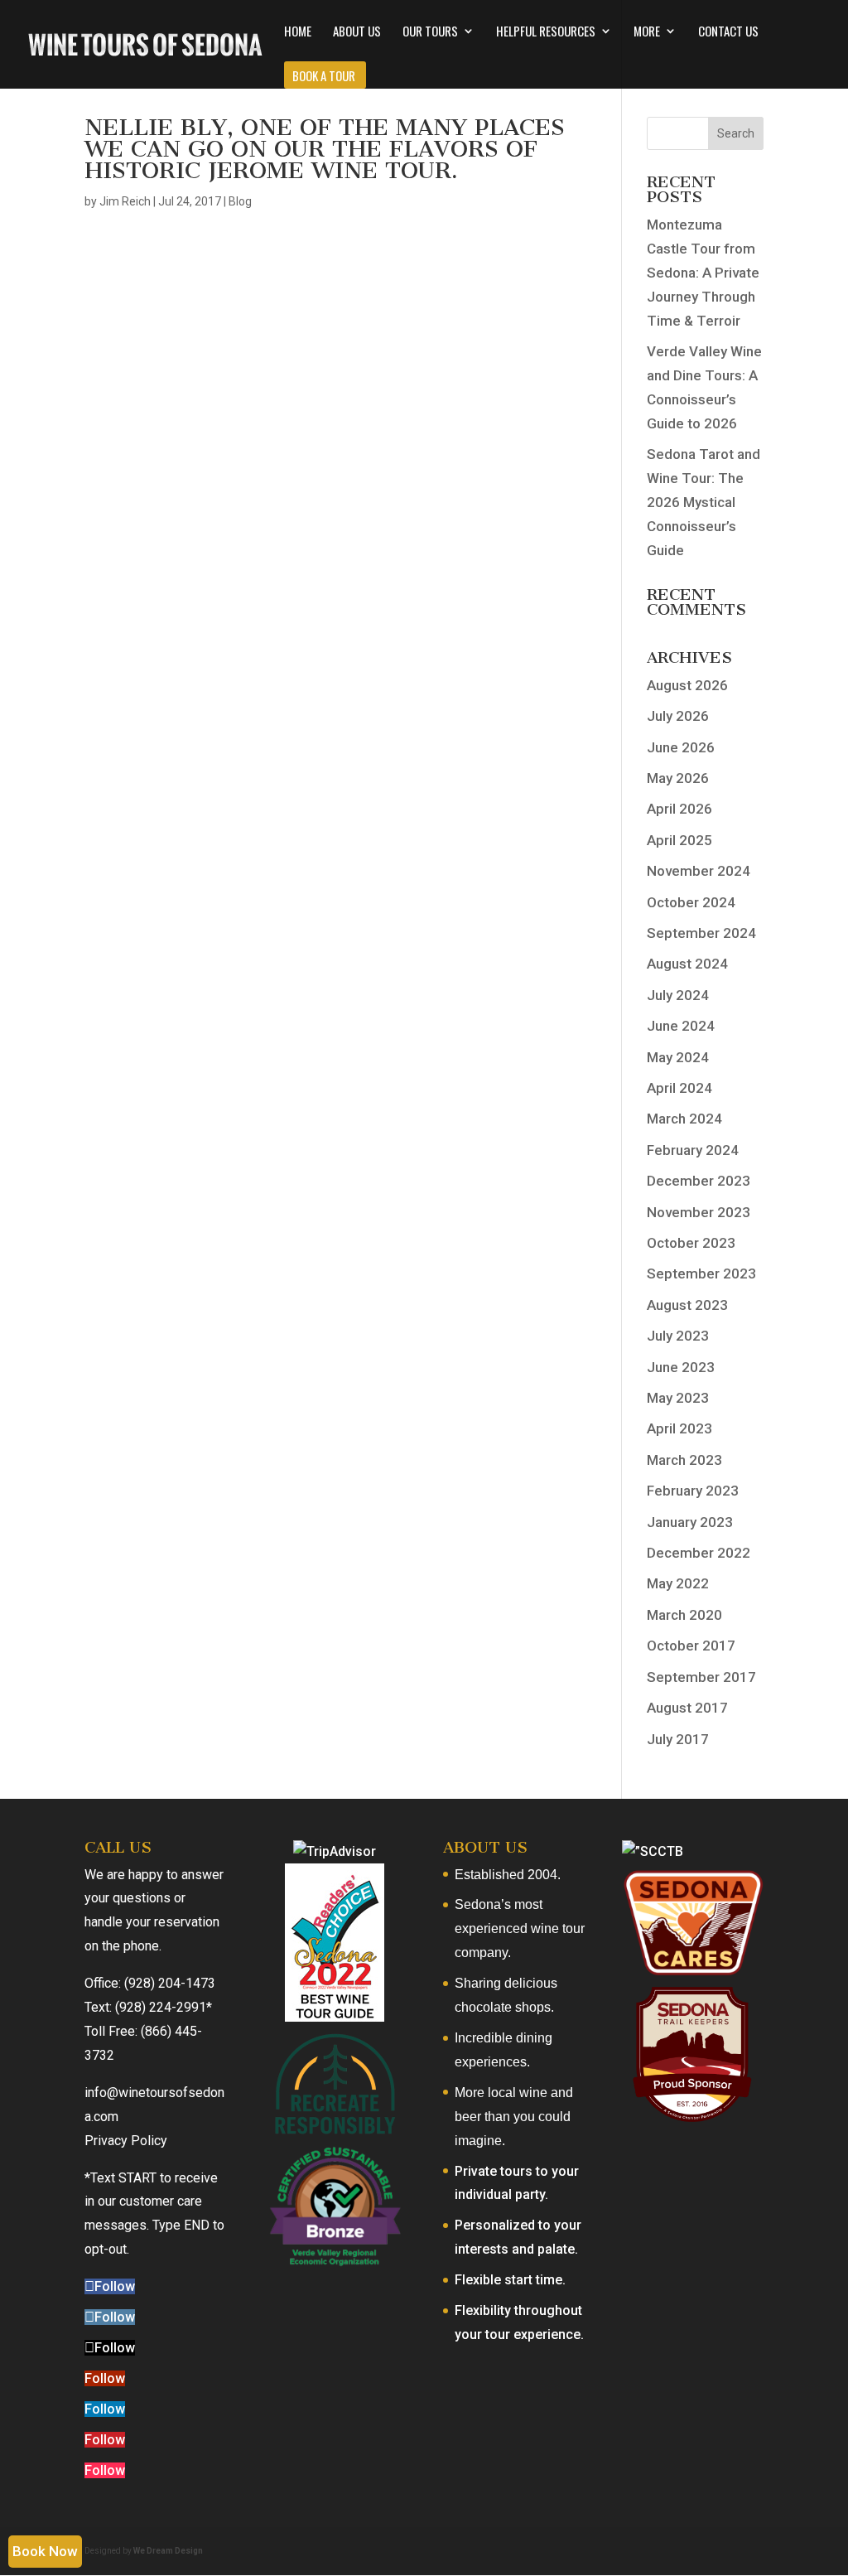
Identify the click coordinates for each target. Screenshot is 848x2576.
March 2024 (684, 1119)
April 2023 (679, 1428)
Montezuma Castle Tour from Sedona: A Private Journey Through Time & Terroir (703, 273)
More (647, 32)
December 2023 (699, 1181)
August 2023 (687, 1305)
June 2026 (681, 747)
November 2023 (699, 1212)
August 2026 (687, 685)
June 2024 (681, 1026)
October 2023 (691, 1243)
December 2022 (699, 1553)
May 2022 (678, 1583)
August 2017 (687, 1708)
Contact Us (728, 32)
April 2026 (679, 809)
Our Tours (430, 32)
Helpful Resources (546, 32)
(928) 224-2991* (164, 2007)
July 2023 (678, 1336)
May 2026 (678, 778)
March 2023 (684, 1460)
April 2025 (679, 840)
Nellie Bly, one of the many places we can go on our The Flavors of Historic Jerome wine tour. (325, 149)
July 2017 (678, 1739)
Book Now (45, 2551)
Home (298, 32)
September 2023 (701, 1274)
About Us (357, 32)
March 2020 (684, 1615)
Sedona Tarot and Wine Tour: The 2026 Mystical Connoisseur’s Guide (703, 502)
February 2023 (693, 1491)
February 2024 (693, 1150)
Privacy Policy (126, 2141)
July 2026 (678, 716)
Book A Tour (324, 77)
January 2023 (690, 1522)
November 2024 (699, 871)
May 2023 (678, 1398)
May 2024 (678, 1057)
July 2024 (678, 995)
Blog (240, 201)
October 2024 (691, 902)
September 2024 (701, 933)
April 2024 (679, 1088)
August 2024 (687, 964)
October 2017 (691, 1646)
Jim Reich (125, 201)
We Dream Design (168, 2551)
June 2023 (681, 1367)
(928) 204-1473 (170, 1983)
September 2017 (701, 1677)
